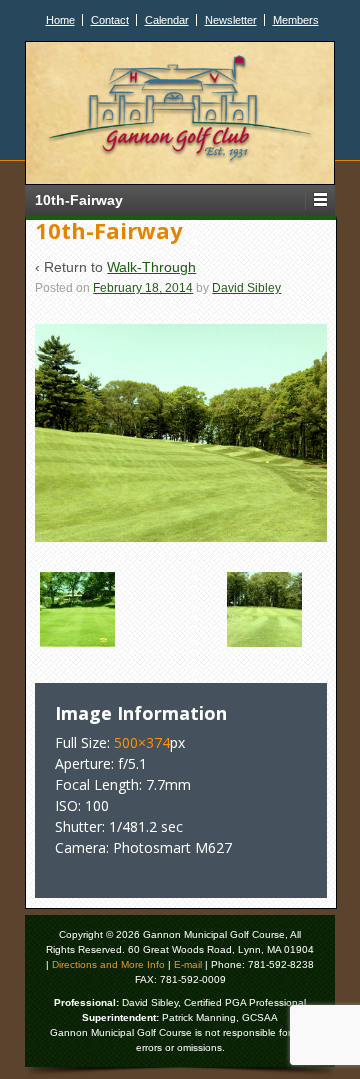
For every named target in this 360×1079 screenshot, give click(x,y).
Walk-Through (151, 267)
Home (60, 20)
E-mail (188, 964)
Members (296, 20)
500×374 (142, 742)
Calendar (167, 20)
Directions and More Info (108, 964)
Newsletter (231, 20)
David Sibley (246, 288)
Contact (110, 20)
